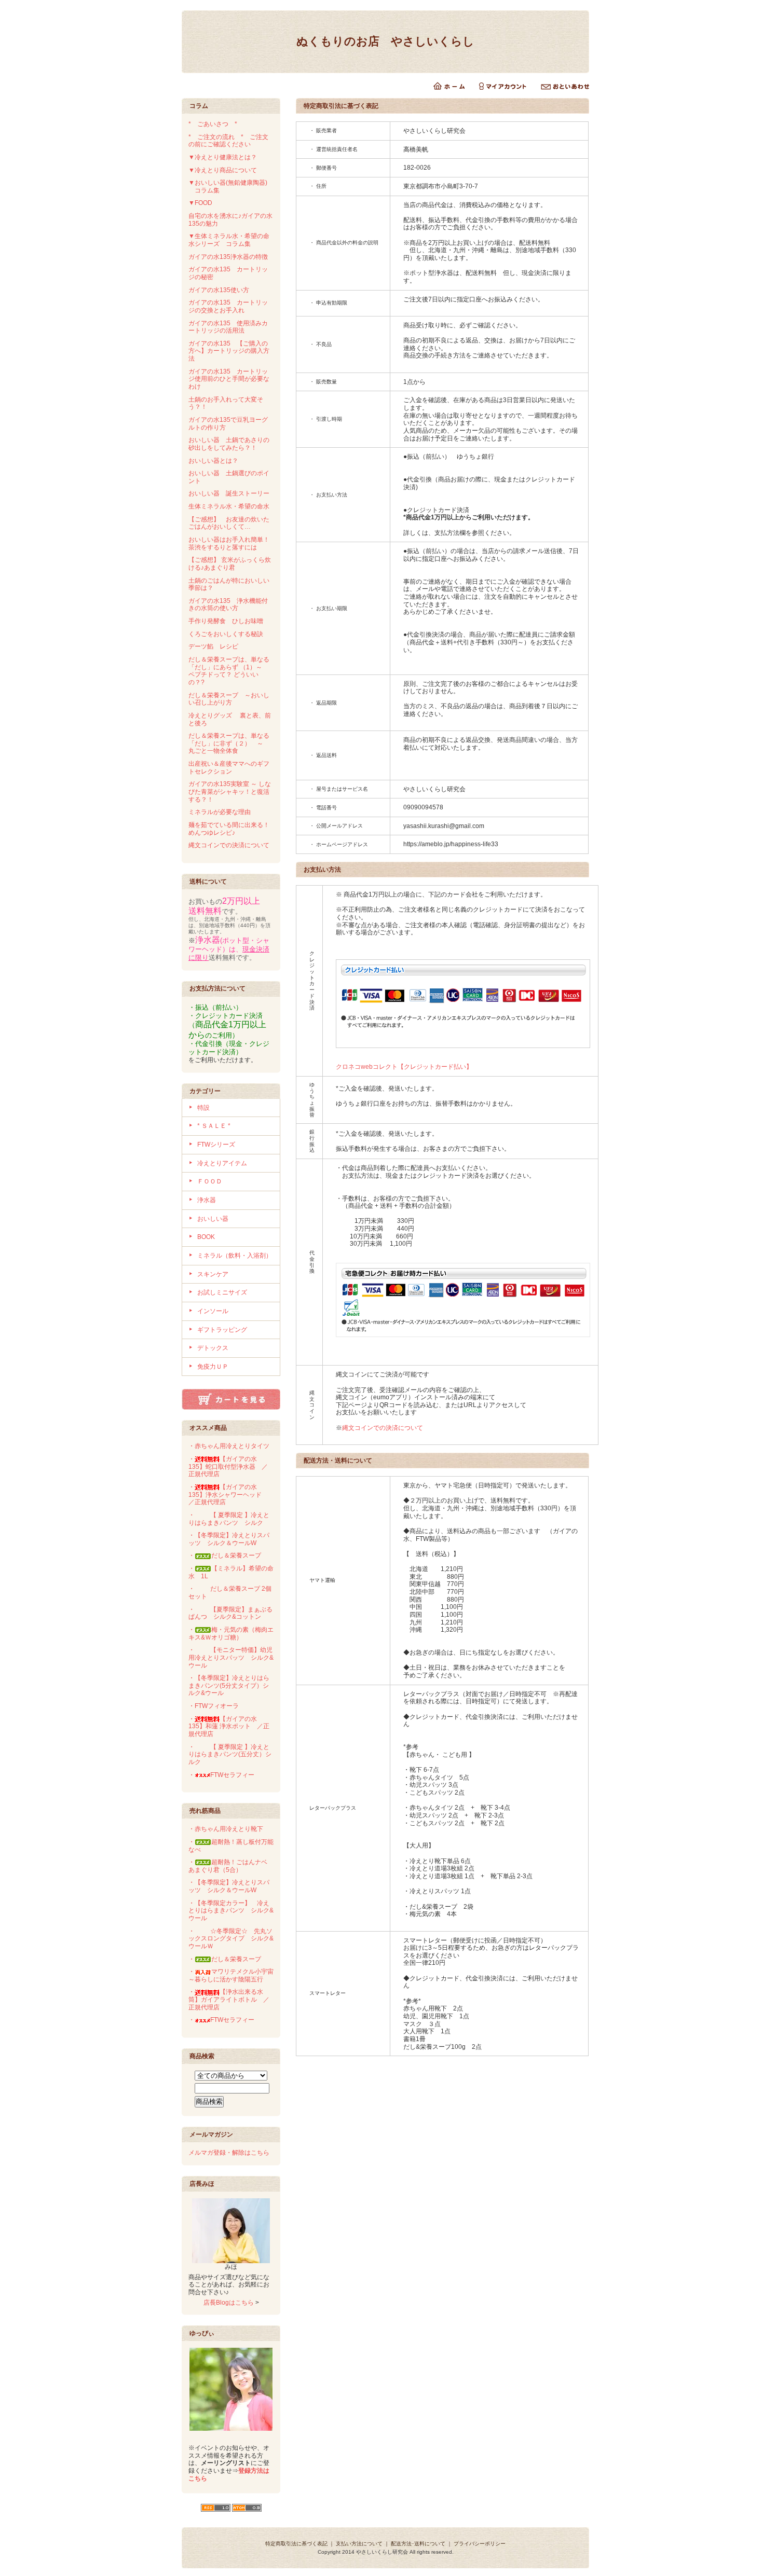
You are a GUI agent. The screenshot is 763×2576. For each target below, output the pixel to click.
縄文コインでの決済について (229, 845)
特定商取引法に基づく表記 (296, 2544)
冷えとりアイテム (222, 1163)
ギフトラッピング (222, 1330)
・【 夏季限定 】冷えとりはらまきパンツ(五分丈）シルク (230, 1754)
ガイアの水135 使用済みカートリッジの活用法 (228, 327)
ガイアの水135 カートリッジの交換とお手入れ (228, 306)
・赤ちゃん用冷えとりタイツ (229, 1446)
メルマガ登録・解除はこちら (229, 2153)
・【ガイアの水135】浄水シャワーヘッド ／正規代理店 (228, 1494)
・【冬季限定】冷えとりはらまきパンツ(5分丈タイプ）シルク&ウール (229, 1685)
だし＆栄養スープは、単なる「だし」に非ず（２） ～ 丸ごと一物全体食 (229, 743)
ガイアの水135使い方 (219, 290)
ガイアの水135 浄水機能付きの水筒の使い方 (228, 605)
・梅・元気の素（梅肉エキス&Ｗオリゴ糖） (231, 1634)
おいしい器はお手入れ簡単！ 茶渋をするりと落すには (232, 543)
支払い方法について (359, 2544)
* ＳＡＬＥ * (214, 1126)
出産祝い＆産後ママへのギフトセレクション (229, 768)
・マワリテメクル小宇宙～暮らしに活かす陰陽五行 (231, 1975)
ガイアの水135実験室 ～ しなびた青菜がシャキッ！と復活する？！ (230, 791)
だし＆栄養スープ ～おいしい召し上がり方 (229, 699)
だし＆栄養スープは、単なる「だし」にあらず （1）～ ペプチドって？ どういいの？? (229, 671)
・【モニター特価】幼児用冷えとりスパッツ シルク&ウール (231, 1657)
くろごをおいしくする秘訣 (226, 634)
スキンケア (213, 1274)
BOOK (206, 1237)
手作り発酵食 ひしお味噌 (226, 621)
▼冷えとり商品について (223, 170)
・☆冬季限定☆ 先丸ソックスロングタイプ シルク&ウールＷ (231, 1939)
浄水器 (207, 1200)
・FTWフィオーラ (214, 1706)
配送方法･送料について (418, 2544)
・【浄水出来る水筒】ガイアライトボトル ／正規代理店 (229, 1999)
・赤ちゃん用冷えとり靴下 (226, 1829)
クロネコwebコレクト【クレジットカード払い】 (404, 1067)
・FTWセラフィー (221, 1775)
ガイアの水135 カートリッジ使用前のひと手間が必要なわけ (229, 379)
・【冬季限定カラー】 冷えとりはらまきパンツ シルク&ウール (231, 1911)
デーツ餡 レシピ (213, 646)
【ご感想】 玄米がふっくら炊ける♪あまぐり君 (230, 564)
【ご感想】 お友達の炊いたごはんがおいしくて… (229, 523)
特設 (203, 1108)
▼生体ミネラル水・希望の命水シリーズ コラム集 (229, 240)
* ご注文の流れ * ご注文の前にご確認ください (228, 141)
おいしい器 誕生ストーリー (229, 493)
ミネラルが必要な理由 (220, 812)
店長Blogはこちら (229, 2303)
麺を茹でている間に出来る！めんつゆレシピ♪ (229, 829)
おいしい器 (213, 1219)
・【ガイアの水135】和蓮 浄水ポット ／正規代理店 (229, 1726)
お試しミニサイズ (222, 1292)
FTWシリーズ (216, 1145)
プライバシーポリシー (480, 2544)
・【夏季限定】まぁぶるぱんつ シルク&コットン (230, 1613)
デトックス (213, 1348)
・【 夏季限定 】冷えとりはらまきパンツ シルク (229, 1519)
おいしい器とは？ (213, 461)
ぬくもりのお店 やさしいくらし (385, 41)
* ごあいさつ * (216, 124)
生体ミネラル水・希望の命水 (229, 506)
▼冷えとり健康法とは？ (223, 157)
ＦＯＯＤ (210, 1181)
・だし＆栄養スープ (225, 1555)
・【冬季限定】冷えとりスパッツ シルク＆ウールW (229, 1539)
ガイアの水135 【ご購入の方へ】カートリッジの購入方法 (229, 351)
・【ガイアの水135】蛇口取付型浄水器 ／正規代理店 (228, 1466)
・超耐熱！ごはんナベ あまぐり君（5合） (231, 1866)
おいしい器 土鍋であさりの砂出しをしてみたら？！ (229, 444)
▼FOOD (200, 203)
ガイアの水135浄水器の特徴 (228, 257)
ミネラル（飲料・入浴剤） (235, 1256)
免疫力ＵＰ (213, 1367)
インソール (213, 1311)
